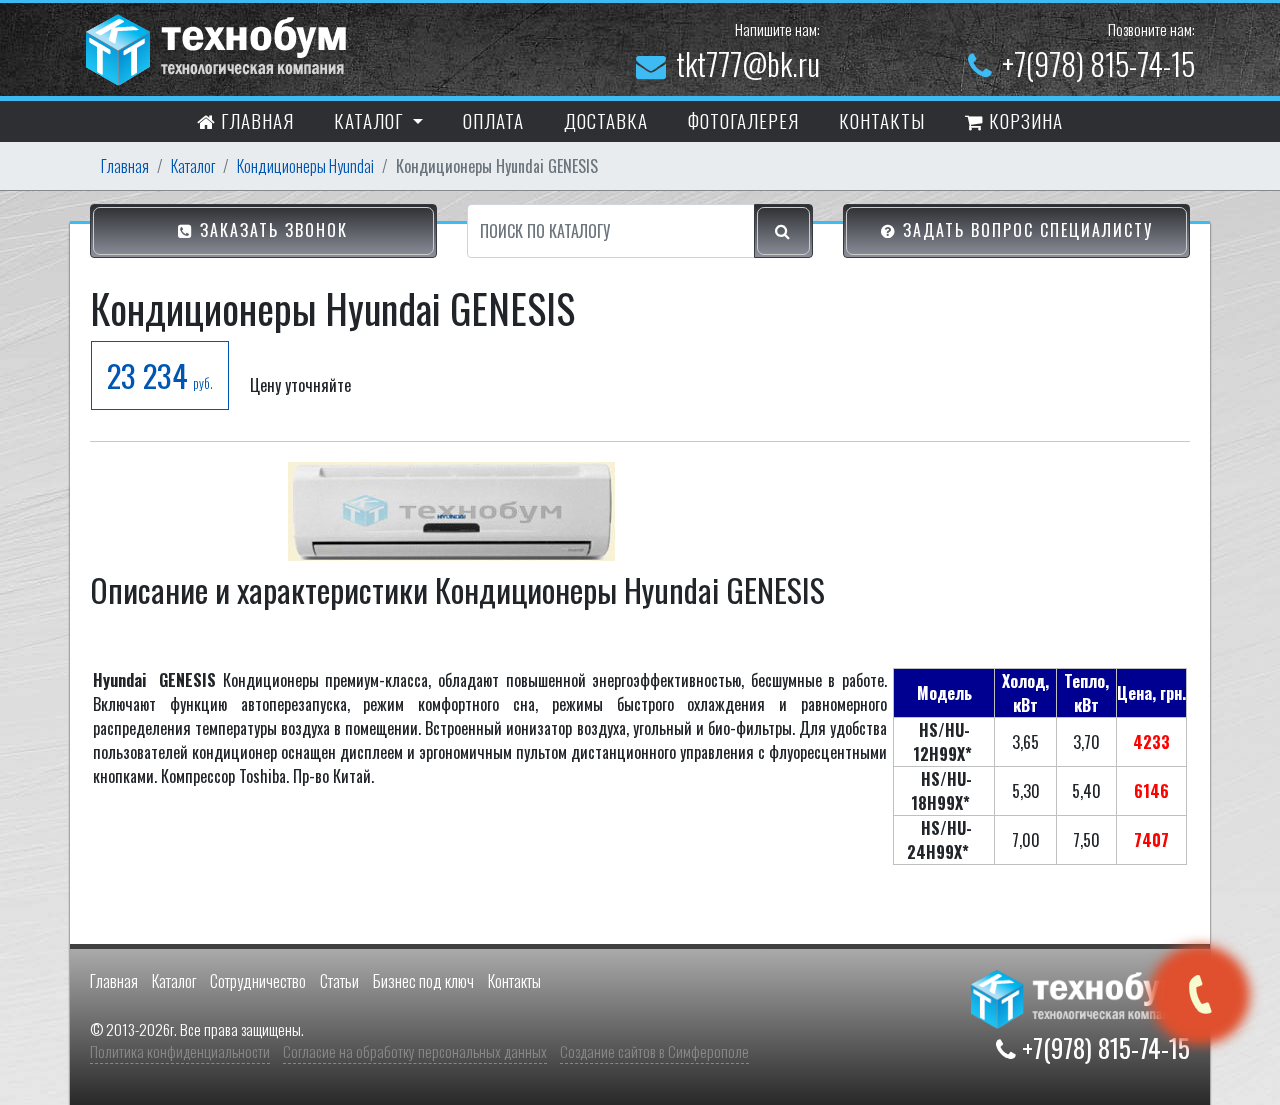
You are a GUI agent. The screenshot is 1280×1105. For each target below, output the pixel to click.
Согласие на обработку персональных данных (415, 1051)
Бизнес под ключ (423, 981)
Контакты (514, 981)
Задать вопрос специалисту (1025, 230)
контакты (882, 120)
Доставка (606, 120)
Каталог (193, 166)
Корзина (1023, 120)
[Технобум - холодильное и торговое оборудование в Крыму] (219, 47)
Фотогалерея (743, 120)
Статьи (339, 981)
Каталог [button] (371, 120)
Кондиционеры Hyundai (305, 166)
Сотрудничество (258, 981)
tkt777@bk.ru (748, 63)
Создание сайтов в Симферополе (654, 1051)
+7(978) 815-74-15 (1098, 63)
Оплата (493, 120)
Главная (255, 120)
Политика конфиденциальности (180, 1051)
